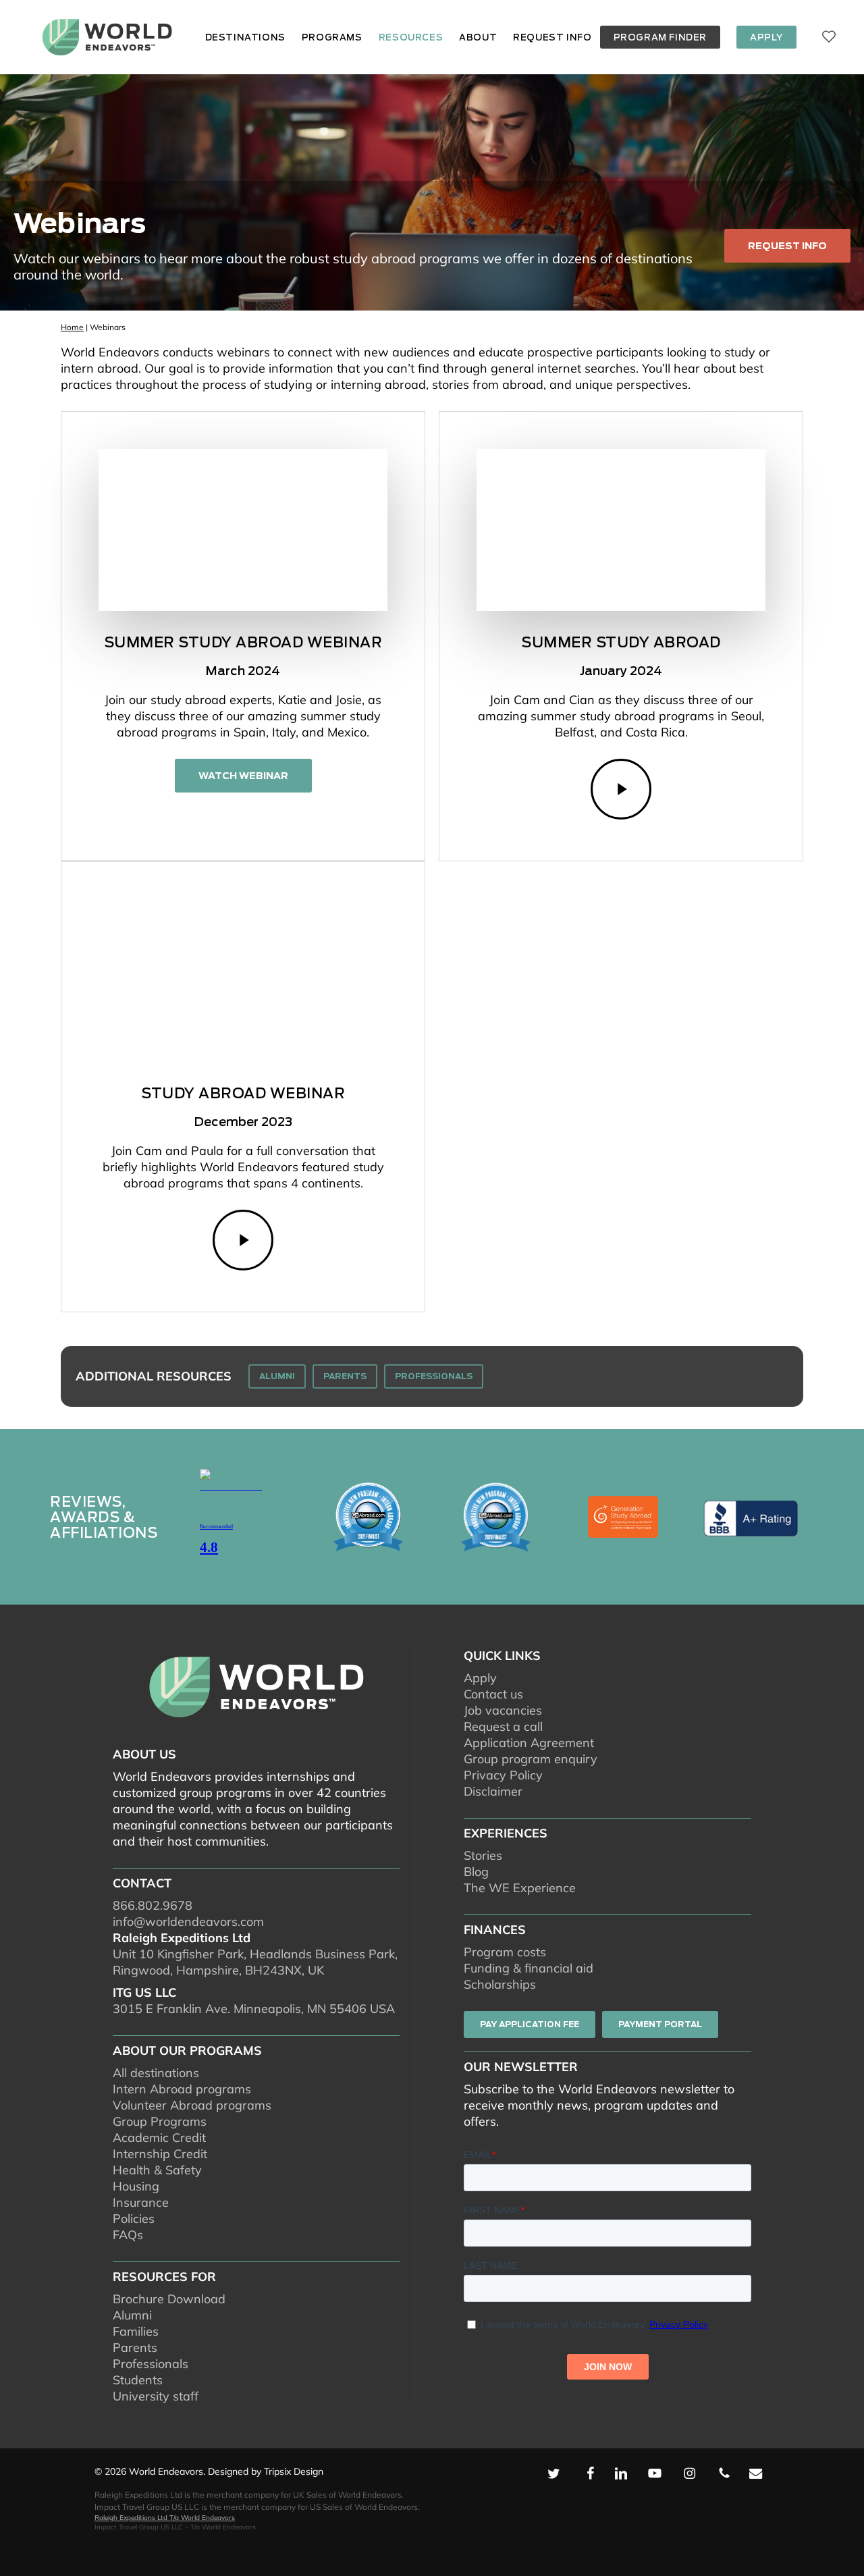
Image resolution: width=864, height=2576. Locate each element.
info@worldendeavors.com (188, 1922)
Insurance (141, 2202)
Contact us (493, 1694)
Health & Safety (157, 2170)
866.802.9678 (153, 1905)
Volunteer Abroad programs (192, 2105)
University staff (156, 2396)
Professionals (151, 2364)
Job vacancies (503, 1710)
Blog (476, 1872)
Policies (134, 2219)
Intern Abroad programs (182, 2089)
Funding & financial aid (529, 1968)
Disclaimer (493, 1791)
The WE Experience (520, 1888)
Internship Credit (160, 2154)
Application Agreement (529, 1743)
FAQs (128, 2235)
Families (136, 2331)
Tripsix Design (294, 2471)
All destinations (156, 2073)
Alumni (132, 2315)
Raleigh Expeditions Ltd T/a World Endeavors (165, 2518)
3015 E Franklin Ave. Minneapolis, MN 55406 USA (254, 2009)
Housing (136, 2186)
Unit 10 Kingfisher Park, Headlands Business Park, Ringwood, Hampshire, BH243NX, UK (255, 1962)
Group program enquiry (531, 1759)
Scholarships (500, 1984)
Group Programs (160, 2121)
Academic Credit (159, 2138)
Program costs (505, 1952)
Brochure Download (169, 2299)
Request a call (503, 1726)
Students (138, 2380)
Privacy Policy (503, 1775)
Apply (480, 1678)
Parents (135, 2347)
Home (72, 327)
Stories (483, 1855)
